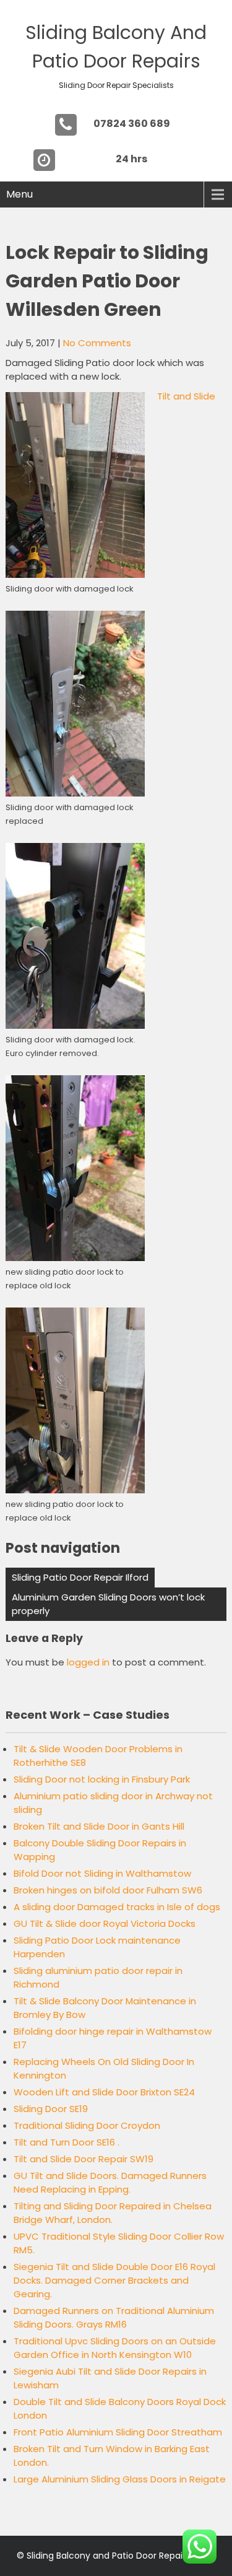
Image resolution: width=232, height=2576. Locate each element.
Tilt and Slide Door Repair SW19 (84, 2159)
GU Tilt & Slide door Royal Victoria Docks (105, 1923)
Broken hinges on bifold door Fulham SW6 (108, 1890)
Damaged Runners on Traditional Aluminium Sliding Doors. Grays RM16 (114, 2317)
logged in (88, 1662)
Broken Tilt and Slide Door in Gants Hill (99, 1826)
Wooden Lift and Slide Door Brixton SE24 (104, 2092)
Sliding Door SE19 (51, 2109)
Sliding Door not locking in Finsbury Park (102, 1779)
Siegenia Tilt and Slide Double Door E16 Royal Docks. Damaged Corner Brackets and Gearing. (114, 2280)
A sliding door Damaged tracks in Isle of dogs (117, 1907)
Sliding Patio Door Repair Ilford (80, 1577)
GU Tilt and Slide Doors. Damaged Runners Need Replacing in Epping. (110, 2182)
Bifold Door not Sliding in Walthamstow (102, 1873)
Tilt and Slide (186, 396)
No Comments (97, 343)
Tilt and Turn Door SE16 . (67, 2142)
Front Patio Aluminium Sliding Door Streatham (118, 2432)
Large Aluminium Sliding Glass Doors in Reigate (120, 2479)
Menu (19, 194)
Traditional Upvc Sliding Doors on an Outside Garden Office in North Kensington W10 (115, 2348)
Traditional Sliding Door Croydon (87, 2125)
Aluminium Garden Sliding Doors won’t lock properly (108, 1604)
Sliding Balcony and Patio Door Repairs (108, 2556)
